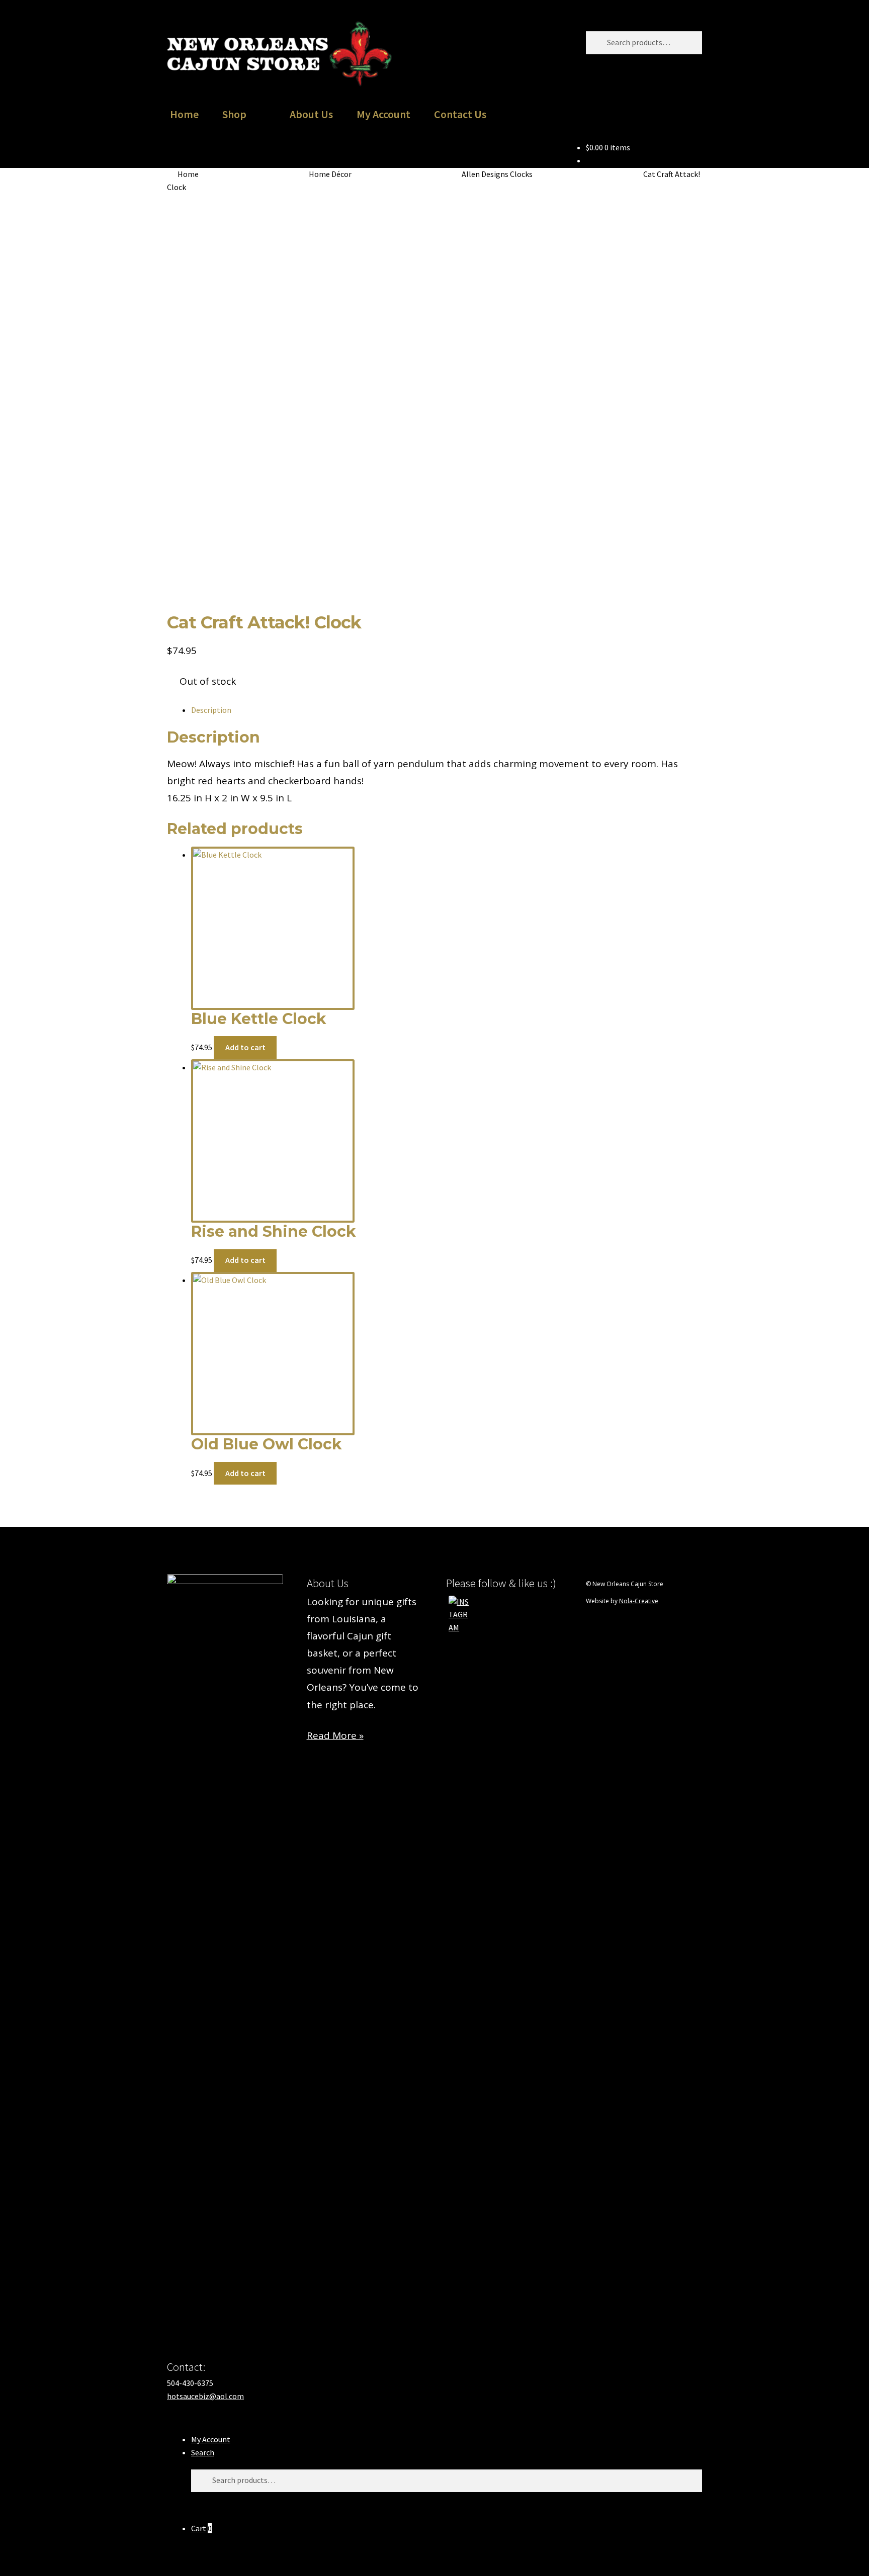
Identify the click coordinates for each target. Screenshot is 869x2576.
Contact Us (460, 114)
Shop (234, 114)
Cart (201, 2528)
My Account (383, 114)
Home (184, 114)
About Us (311, 114)
